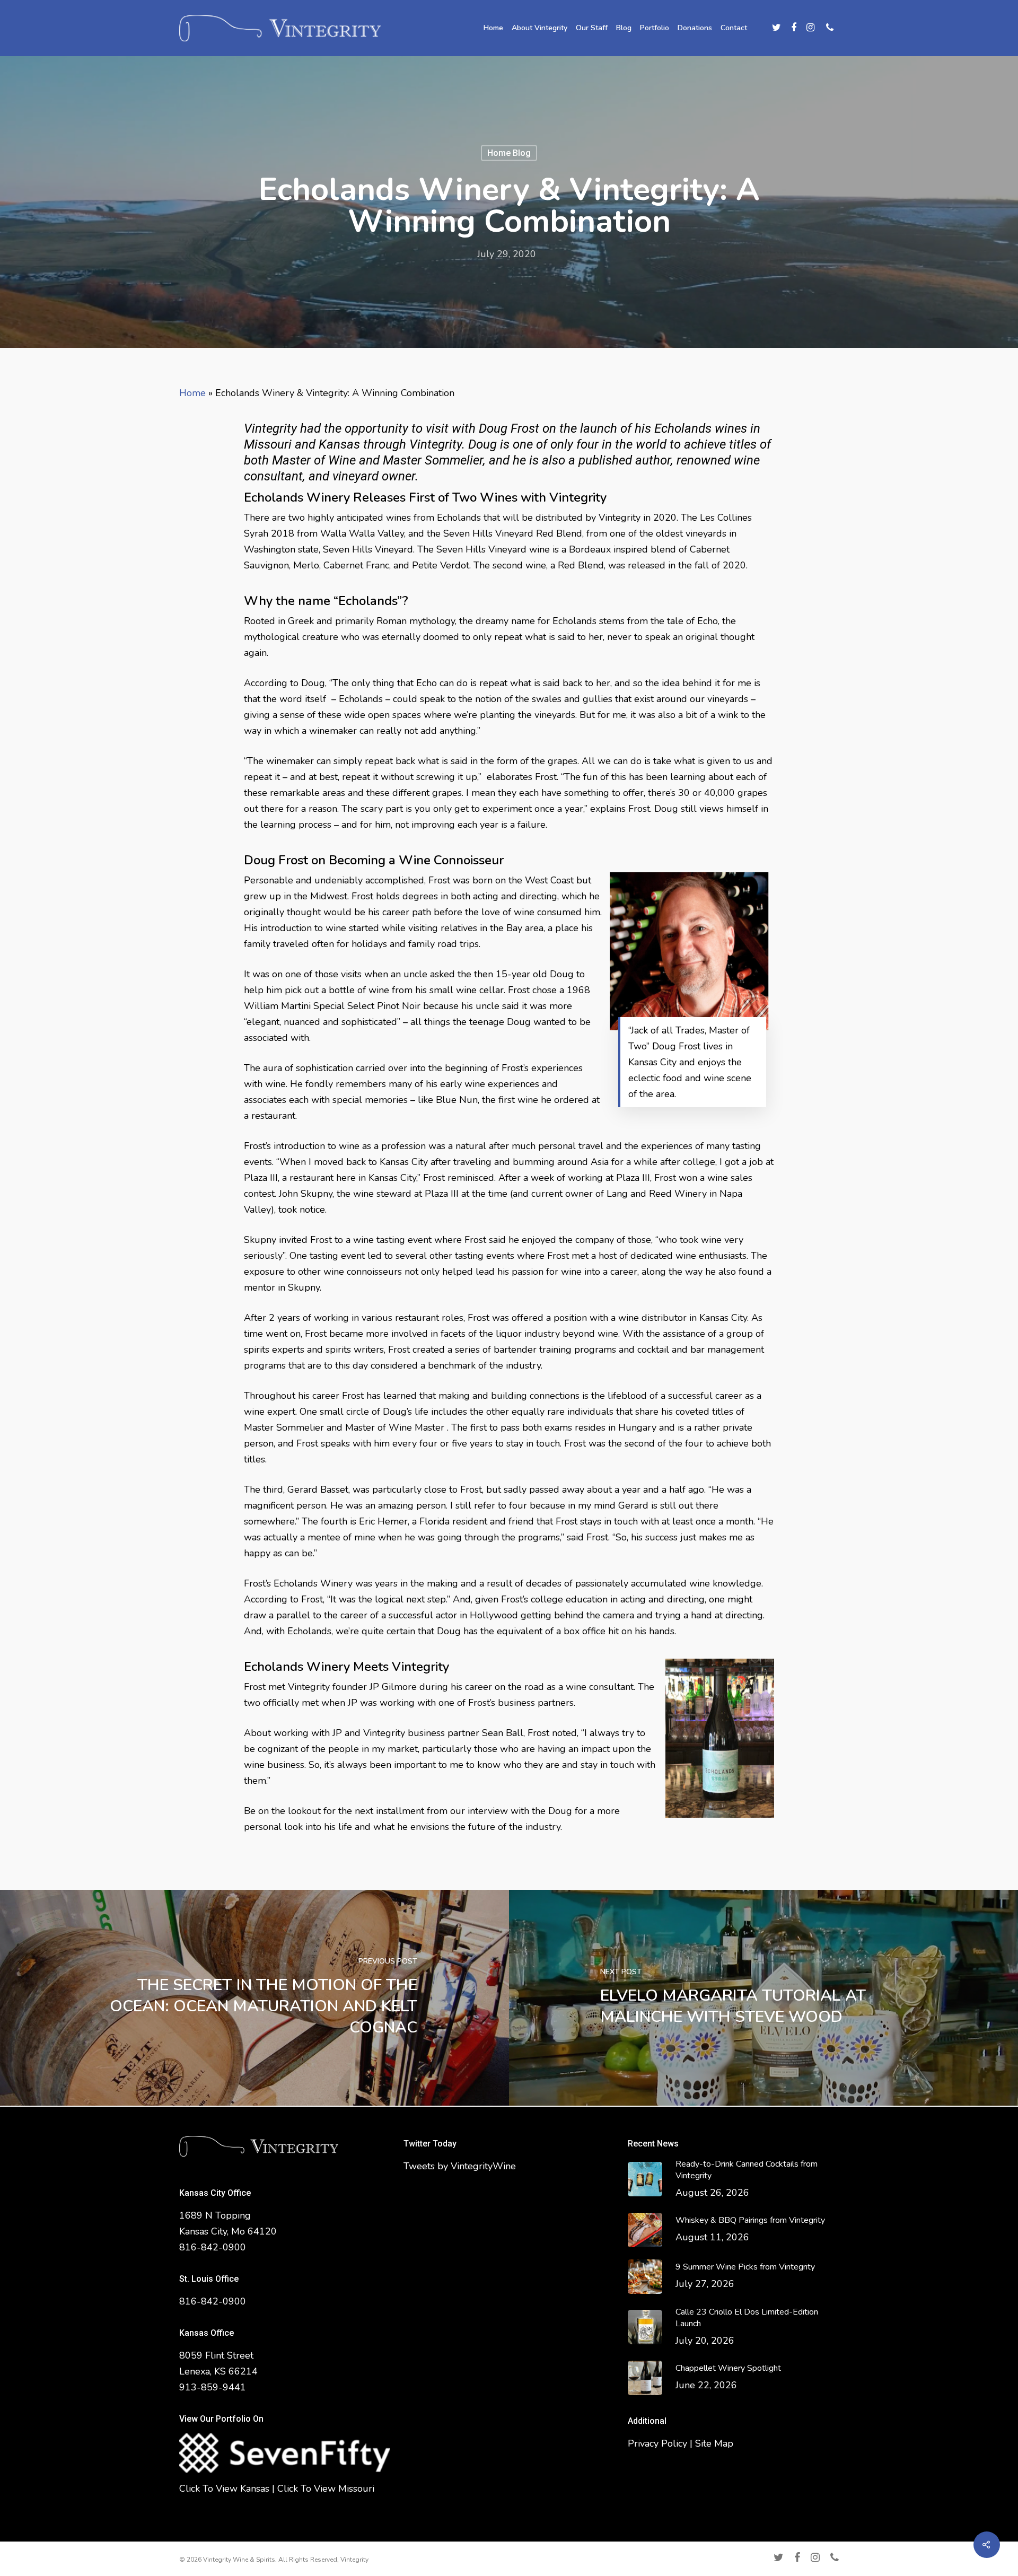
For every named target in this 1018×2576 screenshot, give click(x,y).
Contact (734, 28)
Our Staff (592, 28)
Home (493, 28)
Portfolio (655, 28)
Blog (624, 28)
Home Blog (509, 153)
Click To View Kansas (224, 2489)
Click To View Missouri (326, 2489)
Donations (695, 28)
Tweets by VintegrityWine (460, 2166)
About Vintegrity (539, 28)
